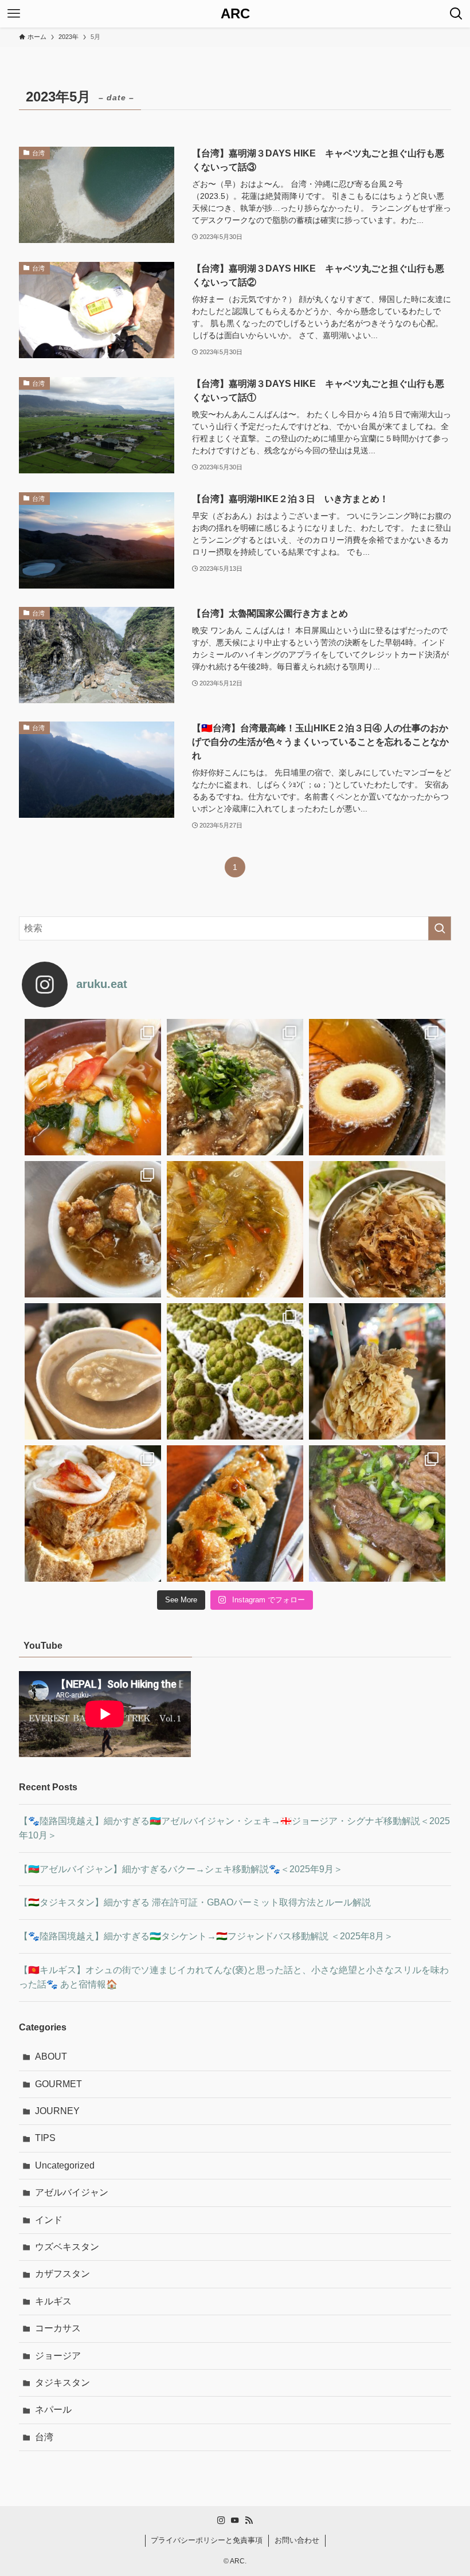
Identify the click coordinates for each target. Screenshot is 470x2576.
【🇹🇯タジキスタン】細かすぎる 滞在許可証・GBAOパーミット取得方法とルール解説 (195, 1902)
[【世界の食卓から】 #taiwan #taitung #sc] (235, 1514)
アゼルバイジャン (72, 2192)
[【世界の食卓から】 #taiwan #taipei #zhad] (93, 1514)
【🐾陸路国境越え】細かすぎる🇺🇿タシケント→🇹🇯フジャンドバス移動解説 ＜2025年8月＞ (206, 1936)
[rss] (249, 2520)
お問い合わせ (297, 2540)
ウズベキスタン (67, 2247)
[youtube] (235, 2520)
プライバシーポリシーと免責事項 (207, 2540)
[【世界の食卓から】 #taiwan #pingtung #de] (93, 1229)
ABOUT (51, 2057)
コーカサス (58, 2328)
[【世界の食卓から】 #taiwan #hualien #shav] (377, 1371)
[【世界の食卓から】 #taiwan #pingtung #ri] (377, 1087)
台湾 (44, 2437)
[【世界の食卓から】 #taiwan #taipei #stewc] (235, 1229)
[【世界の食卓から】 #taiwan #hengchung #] (235, 1087)
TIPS (45, 2138)
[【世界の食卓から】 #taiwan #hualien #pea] (93, 1371)
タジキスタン (62, 2383)
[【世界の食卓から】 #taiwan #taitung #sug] (235, 1371)
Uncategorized (65, 2165)
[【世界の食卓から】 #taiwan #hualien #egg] (93, 1087)
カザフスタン (62, 2274)
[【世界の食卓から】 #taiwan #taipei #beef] (377, 1514)
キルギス (53, 2301)
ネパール (53, 2410)
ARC (235, 14)
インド (49, 2220)
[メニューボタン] (14, 14)
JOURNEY (57, 2111)
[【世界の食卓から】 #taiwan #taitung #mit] (377, 1229)
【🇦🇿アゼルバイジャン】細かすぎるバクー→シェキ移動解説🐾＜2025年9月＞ (181, 1869)
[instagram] (221, 2520)
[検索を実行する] (440, 928)
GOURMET (58, 2084)
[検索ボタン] (456, 14)
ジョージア (58, 2356)
